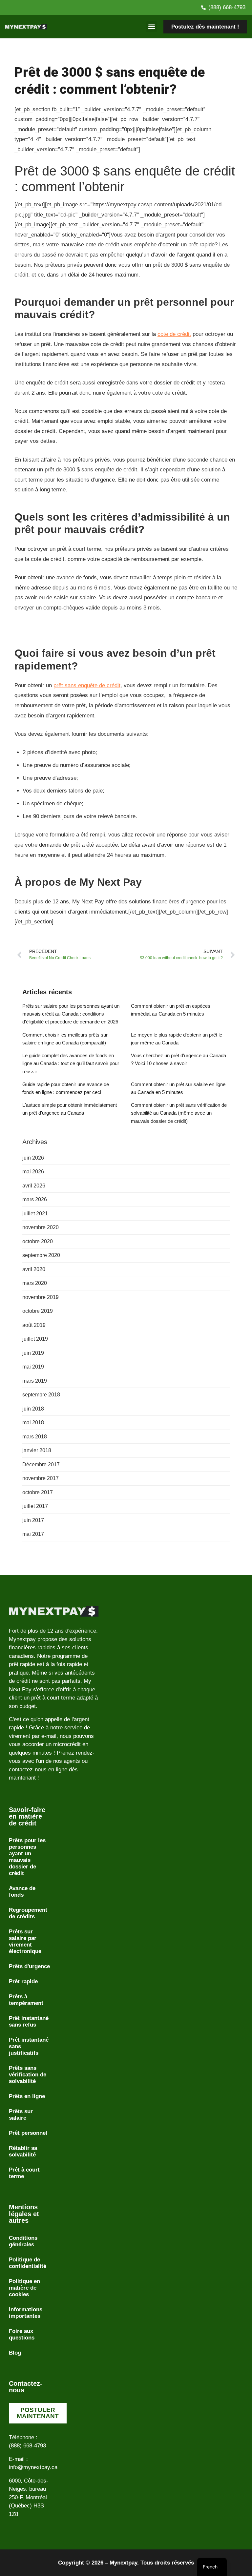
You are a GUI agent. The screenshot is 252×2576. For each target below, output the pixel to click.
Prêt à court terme (24, 2173)
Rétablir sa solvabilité (23, 2151)
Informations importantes (26, 2313)
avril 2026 (34, 1186)
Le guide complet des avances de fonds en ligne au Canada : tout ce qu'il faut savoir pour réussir (71, 1063)
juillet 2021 (35, 1214)
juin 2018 (33, 1409)
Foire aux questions (22, 2334)
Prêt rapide (23, 1981)
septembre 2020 (41, 1255)
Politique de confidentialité (28, 2263)
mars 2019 (35, 1381)
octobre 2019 (38, 1311)
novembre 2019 (41, 1297)
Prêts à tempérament (26, 2000)
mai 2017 (33, 1534)
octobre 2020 (38, 1241)
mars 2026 (35, 1199)
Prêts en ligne (27, 2096)
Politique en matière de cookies (24, 2288)
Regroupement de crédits (28, 1913)
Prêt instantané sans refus (29, 2021)
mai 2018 (33, 1422)
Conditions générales (23, 2241)
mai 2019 (33, 1367)
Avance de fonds (22, 1892)
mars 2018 (35, 1437)
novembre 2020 (41, 1227)
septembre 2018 (41, 1395)
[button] (151, 27)
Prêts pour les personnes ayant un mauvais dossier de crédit (27, 1857)
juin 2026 (33, 1158)
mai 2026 (33, 1172)
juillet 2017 (35, 1506)
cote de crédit (174, 334)
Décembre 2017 (41, 1464)
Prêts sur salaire (21, 2115)
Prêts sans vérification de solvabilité (28, 2075)
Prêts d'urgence (29, 1966)
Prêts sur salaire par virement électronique (25, 1941)
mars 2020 (35, 1283)
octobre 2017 (38, 1492)
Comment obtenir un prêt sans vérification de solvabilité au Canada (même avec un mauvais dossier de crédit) (179, 1113)
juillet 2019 (35, 1339)
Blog (15, 2353)
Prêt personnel (28, 2133)
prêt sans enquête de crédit (87, 685)
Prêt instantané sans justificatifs (29, 2046)
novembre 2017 (41, 1478)
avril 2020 (34, 1269)
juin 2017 (33, 1520)
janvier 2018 (37, 1450)
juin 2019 (33, 1353)
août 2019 (34, 1325)
